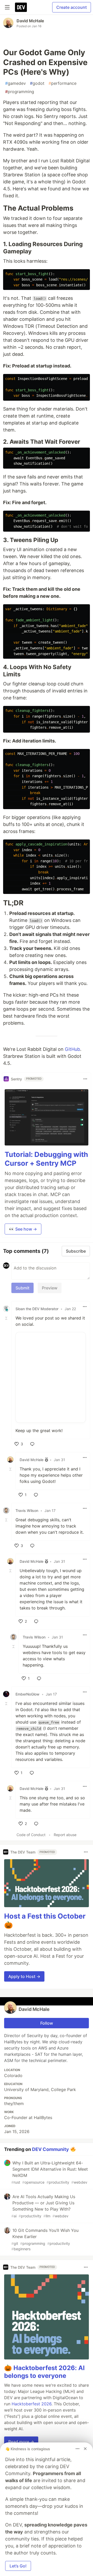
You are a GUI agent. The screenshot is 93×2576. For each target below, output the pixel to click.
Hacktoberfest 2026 (32, 2404)
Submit (22, 1288)
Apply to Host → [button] (24, 1976)
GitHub (72, 1049)
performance (63, 83)
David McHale (30, 21)
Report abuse (65, 1835)
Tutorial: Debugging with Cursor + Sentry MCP (46, 1159)
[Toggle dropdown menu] (85, 1079)
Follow (47, 2023)
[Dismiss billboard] (85, 2449)
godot (37, 83)
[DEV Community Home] (21, 7)
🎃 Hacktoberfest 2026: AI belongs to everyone (44, 2372)
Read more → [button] (21, 2442)
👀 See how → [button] (23, 1229)
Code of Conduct (31, 1835)
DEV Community (51, 2149)
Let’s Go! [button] (18, 2566)
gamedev (16, 83)
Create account (72, 7)
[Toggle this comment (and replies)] (7, 1318)
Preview (50, 1288)
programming (20, 92)
